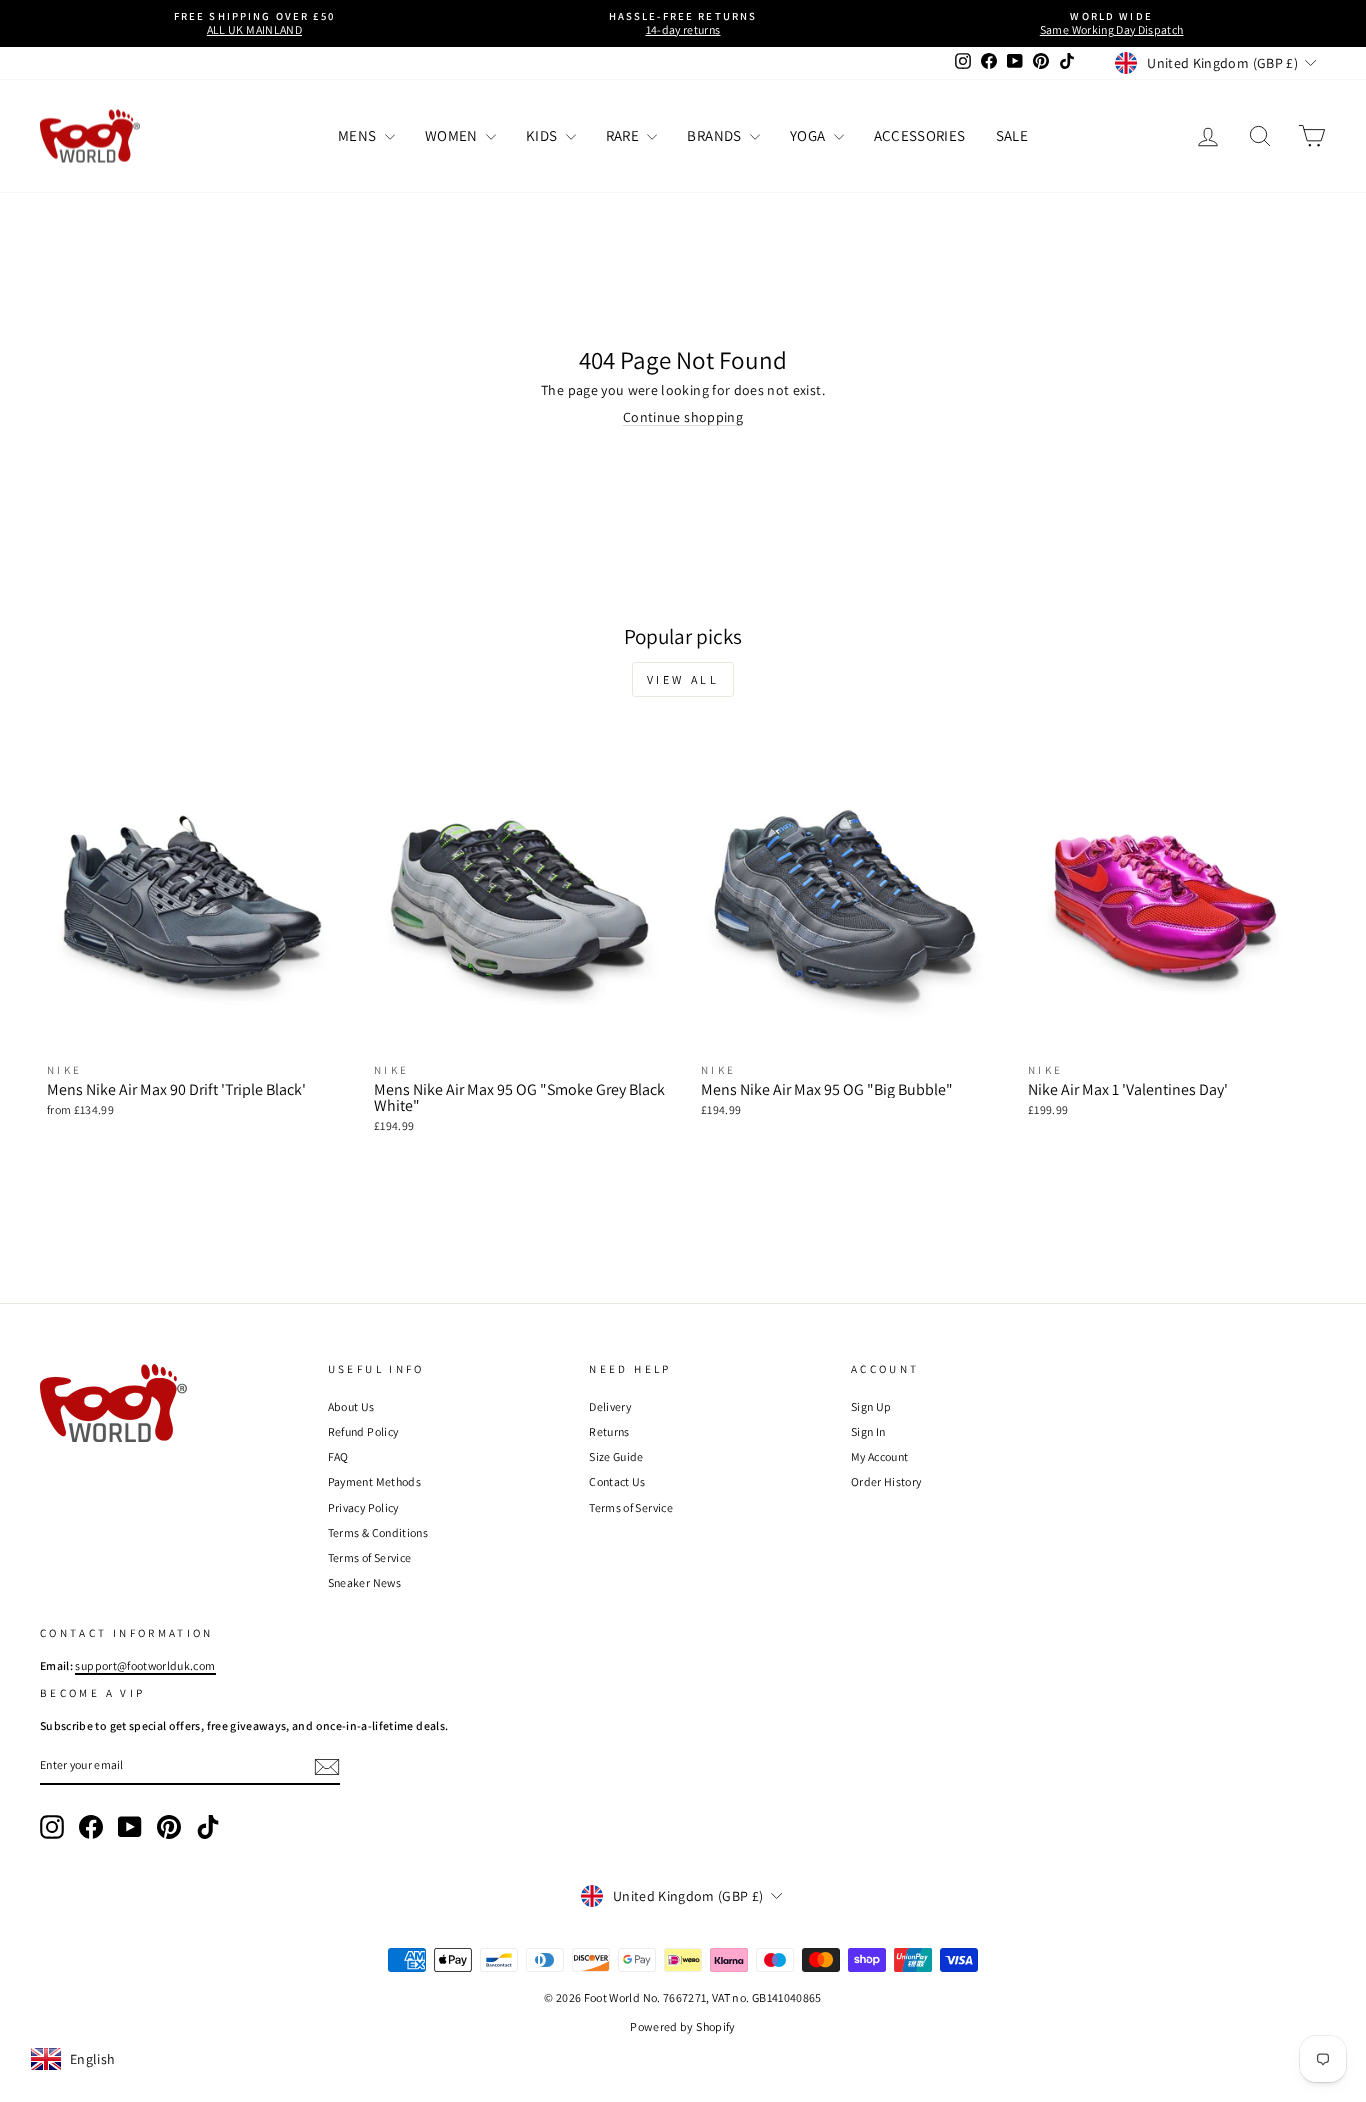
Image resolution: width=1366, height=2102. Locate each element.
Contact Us (617, 1481)
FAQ (338, 1456)
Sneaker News (364, 1582)
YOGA (809, 135)
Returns (609, 1431)
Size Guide (616, 1456)
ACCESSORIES (920, 135)
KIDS (543, 135)
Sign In (868, 1431)
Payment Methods (374, 1481)
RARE (624, 135)
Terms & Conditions (378, 1532)
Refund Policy (363, 1431)
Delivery (610, 1406)
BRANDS (715, 135)
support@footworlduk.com (145, 1665)
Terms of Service (370, 1557)
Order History (886, 1481)
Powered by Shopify (682, 2026)
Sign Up (871, 1406)
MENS (359, 135)
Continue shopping (683, 417)
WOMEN (453, 135)
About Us (351, 1406)
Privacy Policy (363, 1507)
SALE (1012, 135)
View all (683, 679)
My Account (880, 1456)
